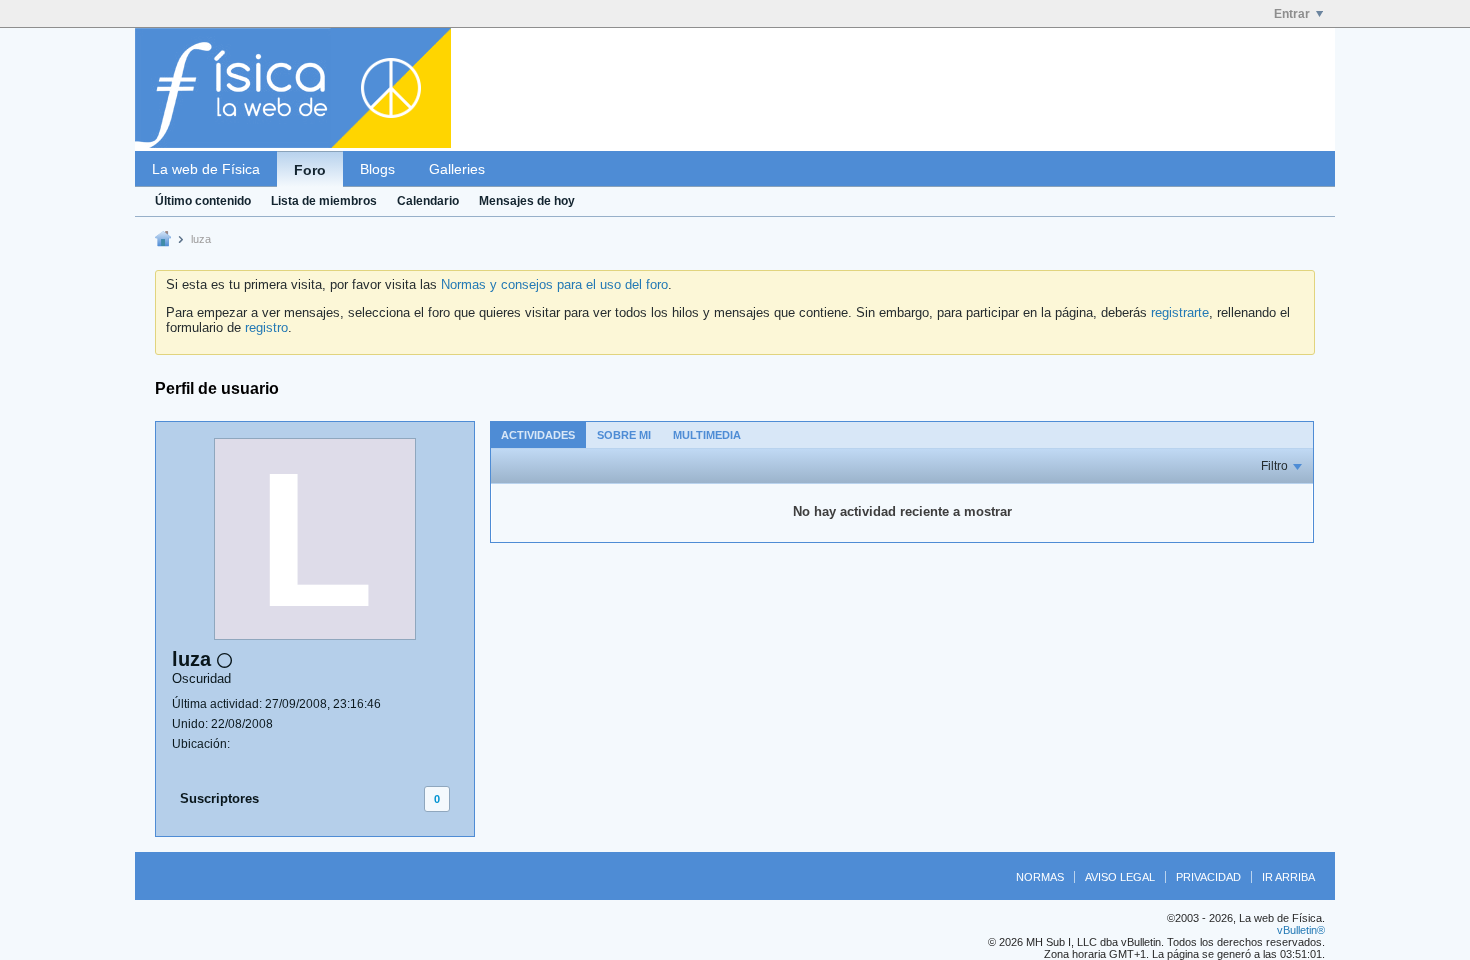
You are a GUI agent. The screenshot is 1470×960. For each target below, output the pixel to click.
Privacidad (1208, 877)
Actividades (538, 435)
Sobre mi (624, 435)
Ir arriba (1288, 877)
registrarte (1180, 312)
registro (266, 327)
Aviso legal (1120, 877)
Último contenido (203, 201)
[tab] (538, 434)
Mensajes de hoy (527, 201)
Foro (310, 170)
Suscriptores (219, 798)
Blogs (377, 169)
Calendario (428, 201)
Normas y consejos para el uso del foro (554, 284)
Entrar (1292, 14)
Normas (1040, 877)
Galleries (457, 169)
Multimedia (707, 435)
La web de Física (206, 169)
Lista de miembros (324, 201)
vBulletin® (1301, 930)
